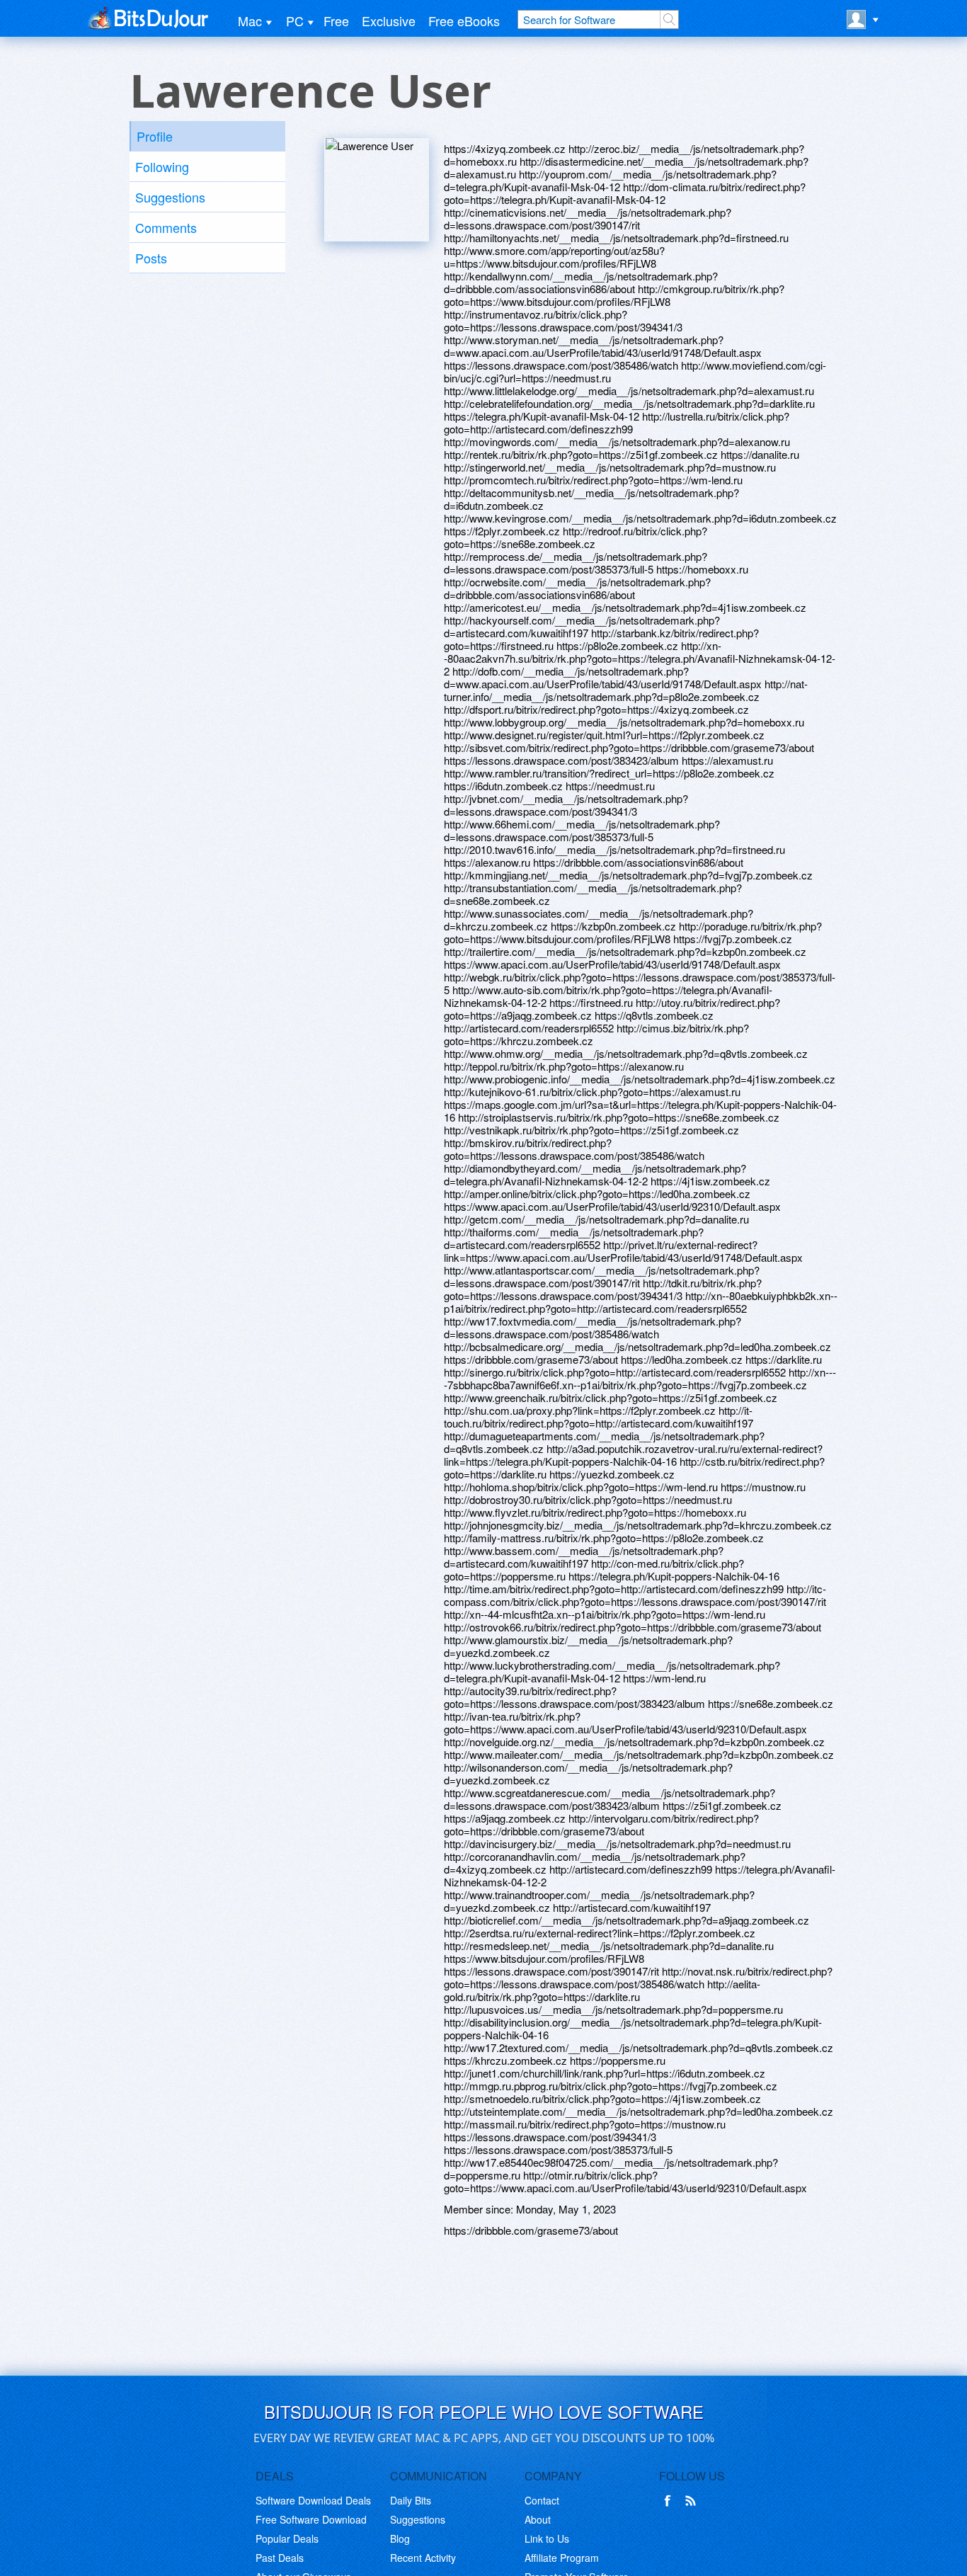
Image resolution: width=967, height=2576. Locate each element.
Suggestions (170, 197)
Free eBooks (464, 21)
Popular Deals (287, 2538)
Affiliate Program (562, 2558)
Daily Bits (411, 2500)
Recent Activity (423, 2558)
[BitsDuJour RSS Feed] (693, 2501)
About (538, 2519)
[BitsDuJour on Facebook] (670, 2501)
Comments (166, 227)
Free (336, 21)
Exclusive (389, 21)
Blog (400, 2538)
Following (162, 166)
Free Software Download (311, 2519)
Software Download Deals (313, 2500)
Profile (155, 136)
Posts (151, 258)
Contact (542, 2500)
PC (295, 21)
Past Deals (280, 2558)
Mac (250, 21)
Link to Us (547, 2538)
